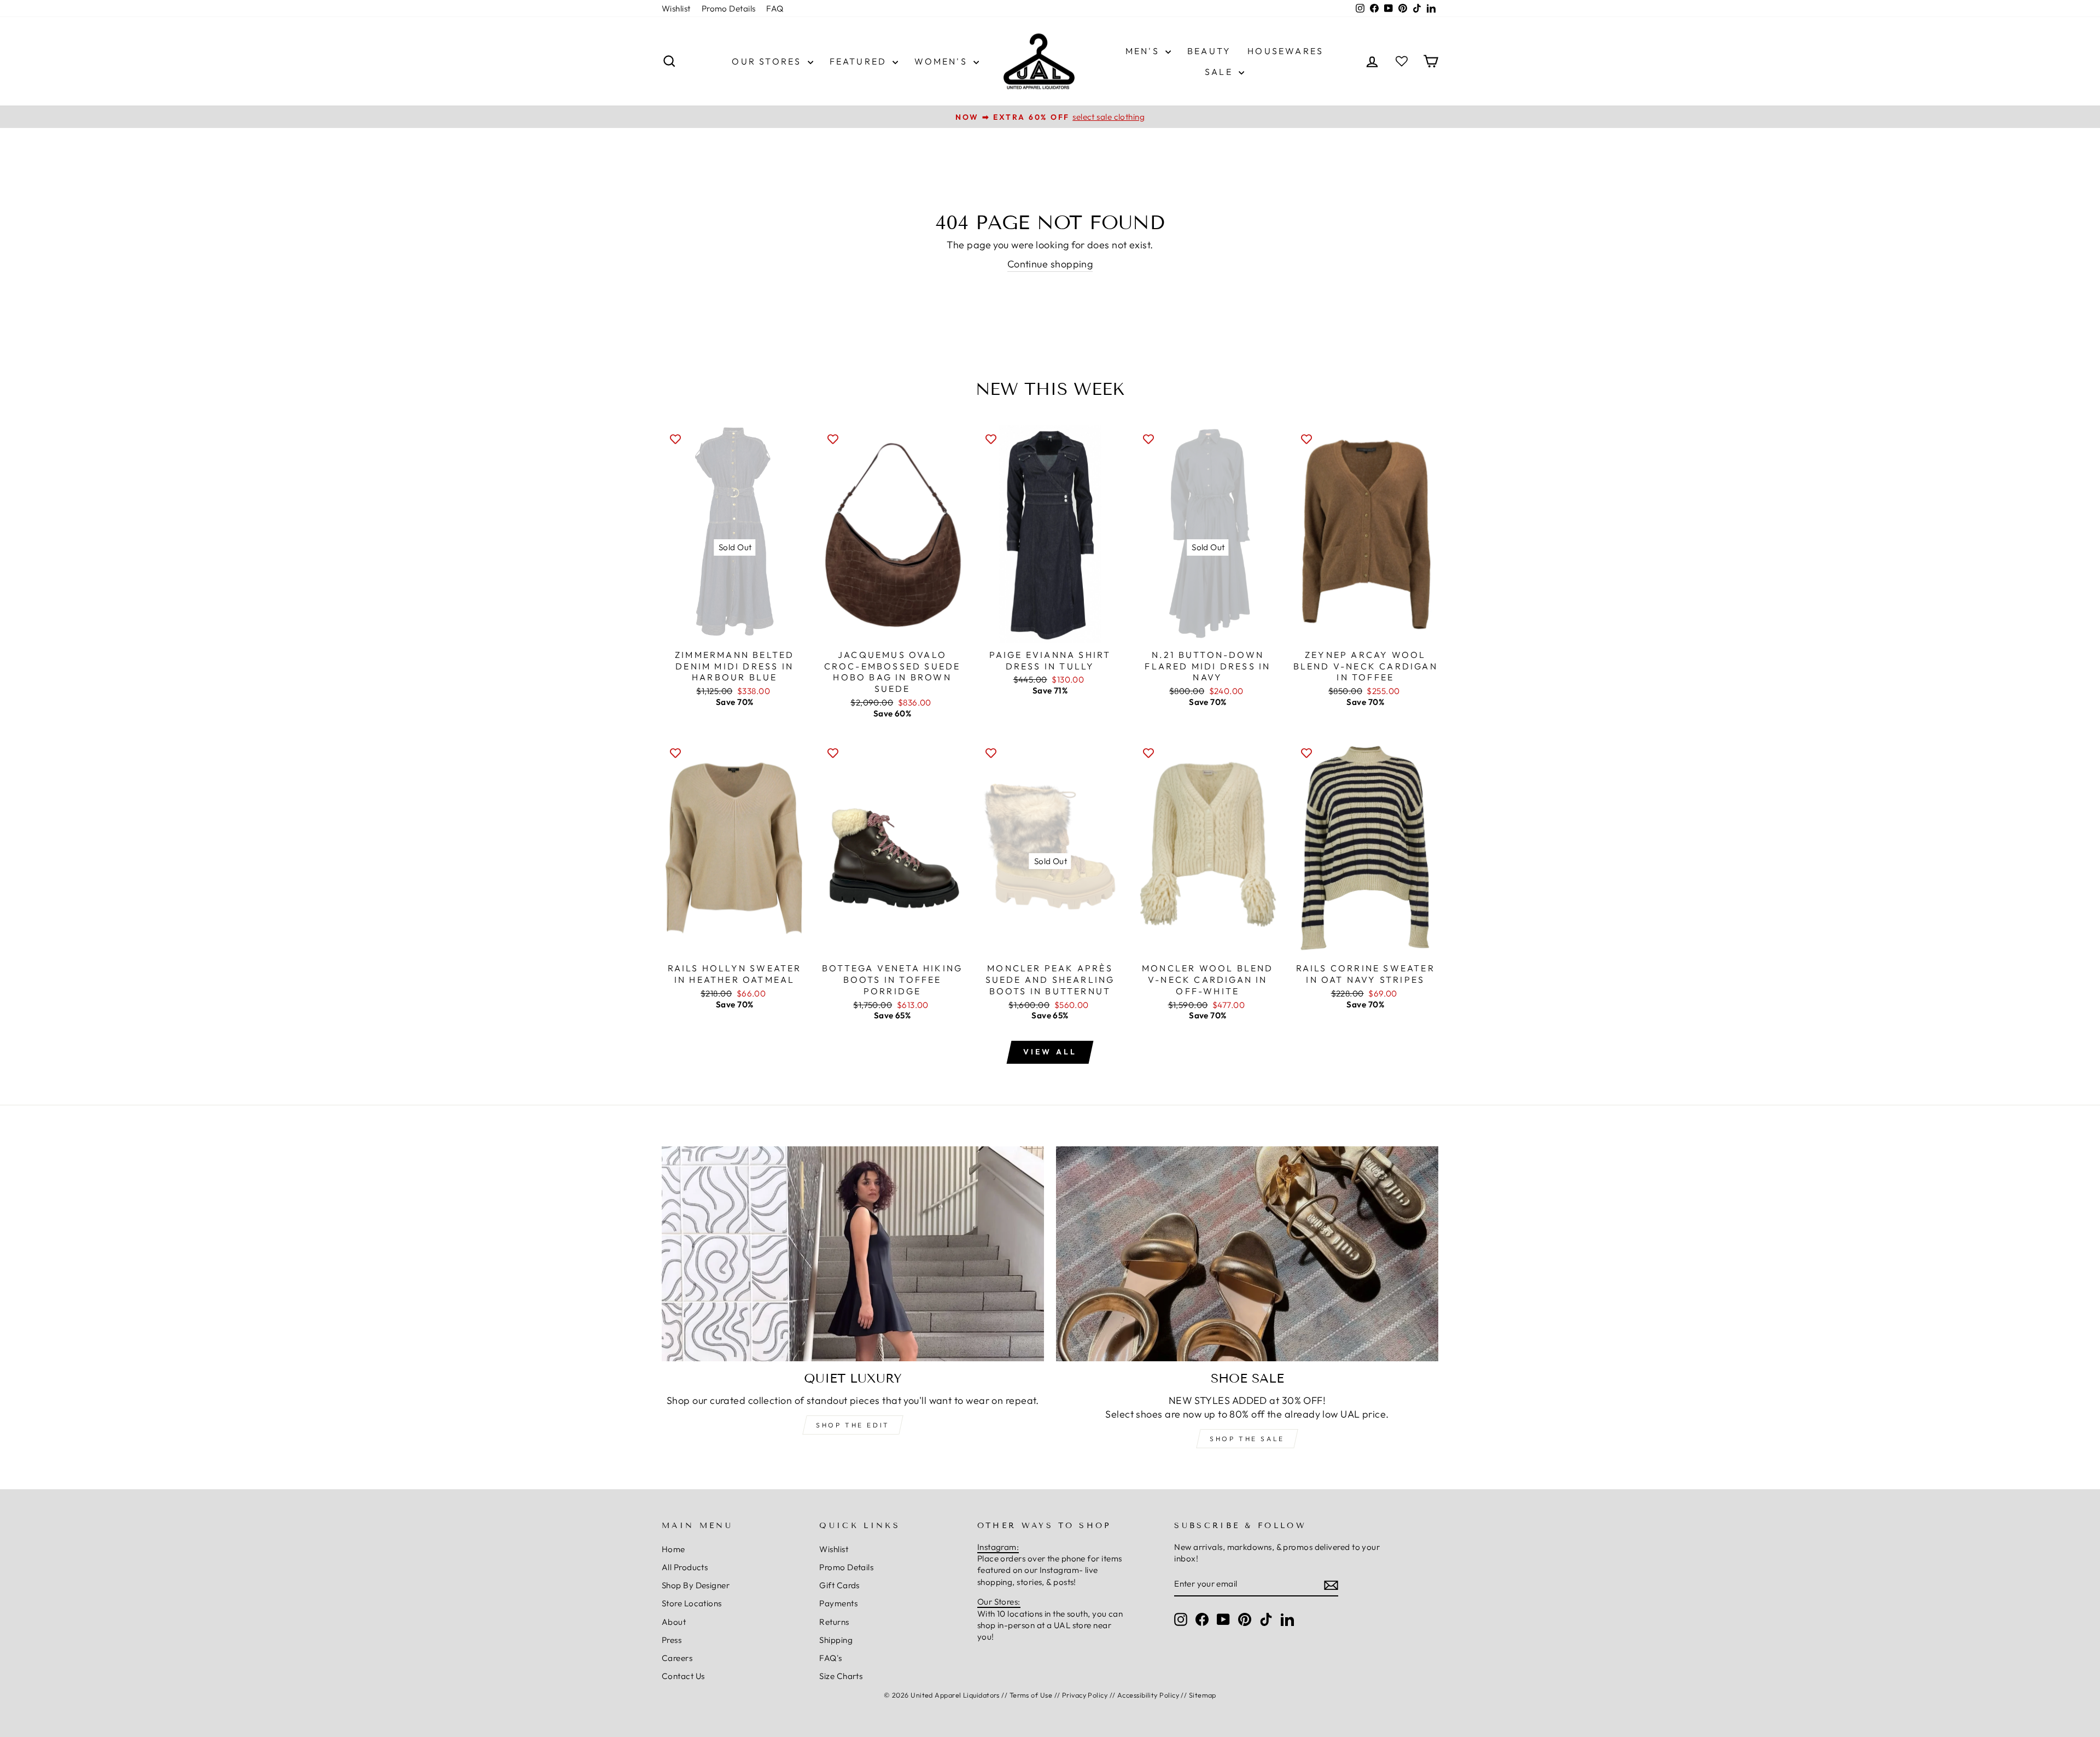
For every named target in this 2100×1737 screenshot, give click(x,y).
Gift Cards (839, 1585)
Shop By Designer (696, 1585)
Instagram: (998, 1547)
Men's (1144, 51)
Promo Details (729, 8)
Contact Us (683, 1676)
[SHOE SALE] (1247, 1254)
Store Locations (692, 1603)
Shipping (836, 1640)
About (674, 1622)
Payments (838, 1603)
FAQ (775, 8)
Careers (677, 1658)
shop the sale (1247, 1439)
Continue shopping (1050, 264)
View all (1050, 1052)
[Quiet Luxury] (853, 1254)
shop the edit (853, 1425)
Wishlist (676, 8)
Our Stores (768, 61)
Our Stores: (999, 1602)
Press (672, 1640)
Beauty (1209, 51)
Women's (943, 61)
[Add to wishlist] (675, 439)
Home (673, 1549)
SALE (1220, 72)
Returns (834, 1622)
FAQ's (830, 1658)
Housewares (1285, 51)
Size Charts (841, 1676)
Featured (860, 61)
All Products (685, 1567)
